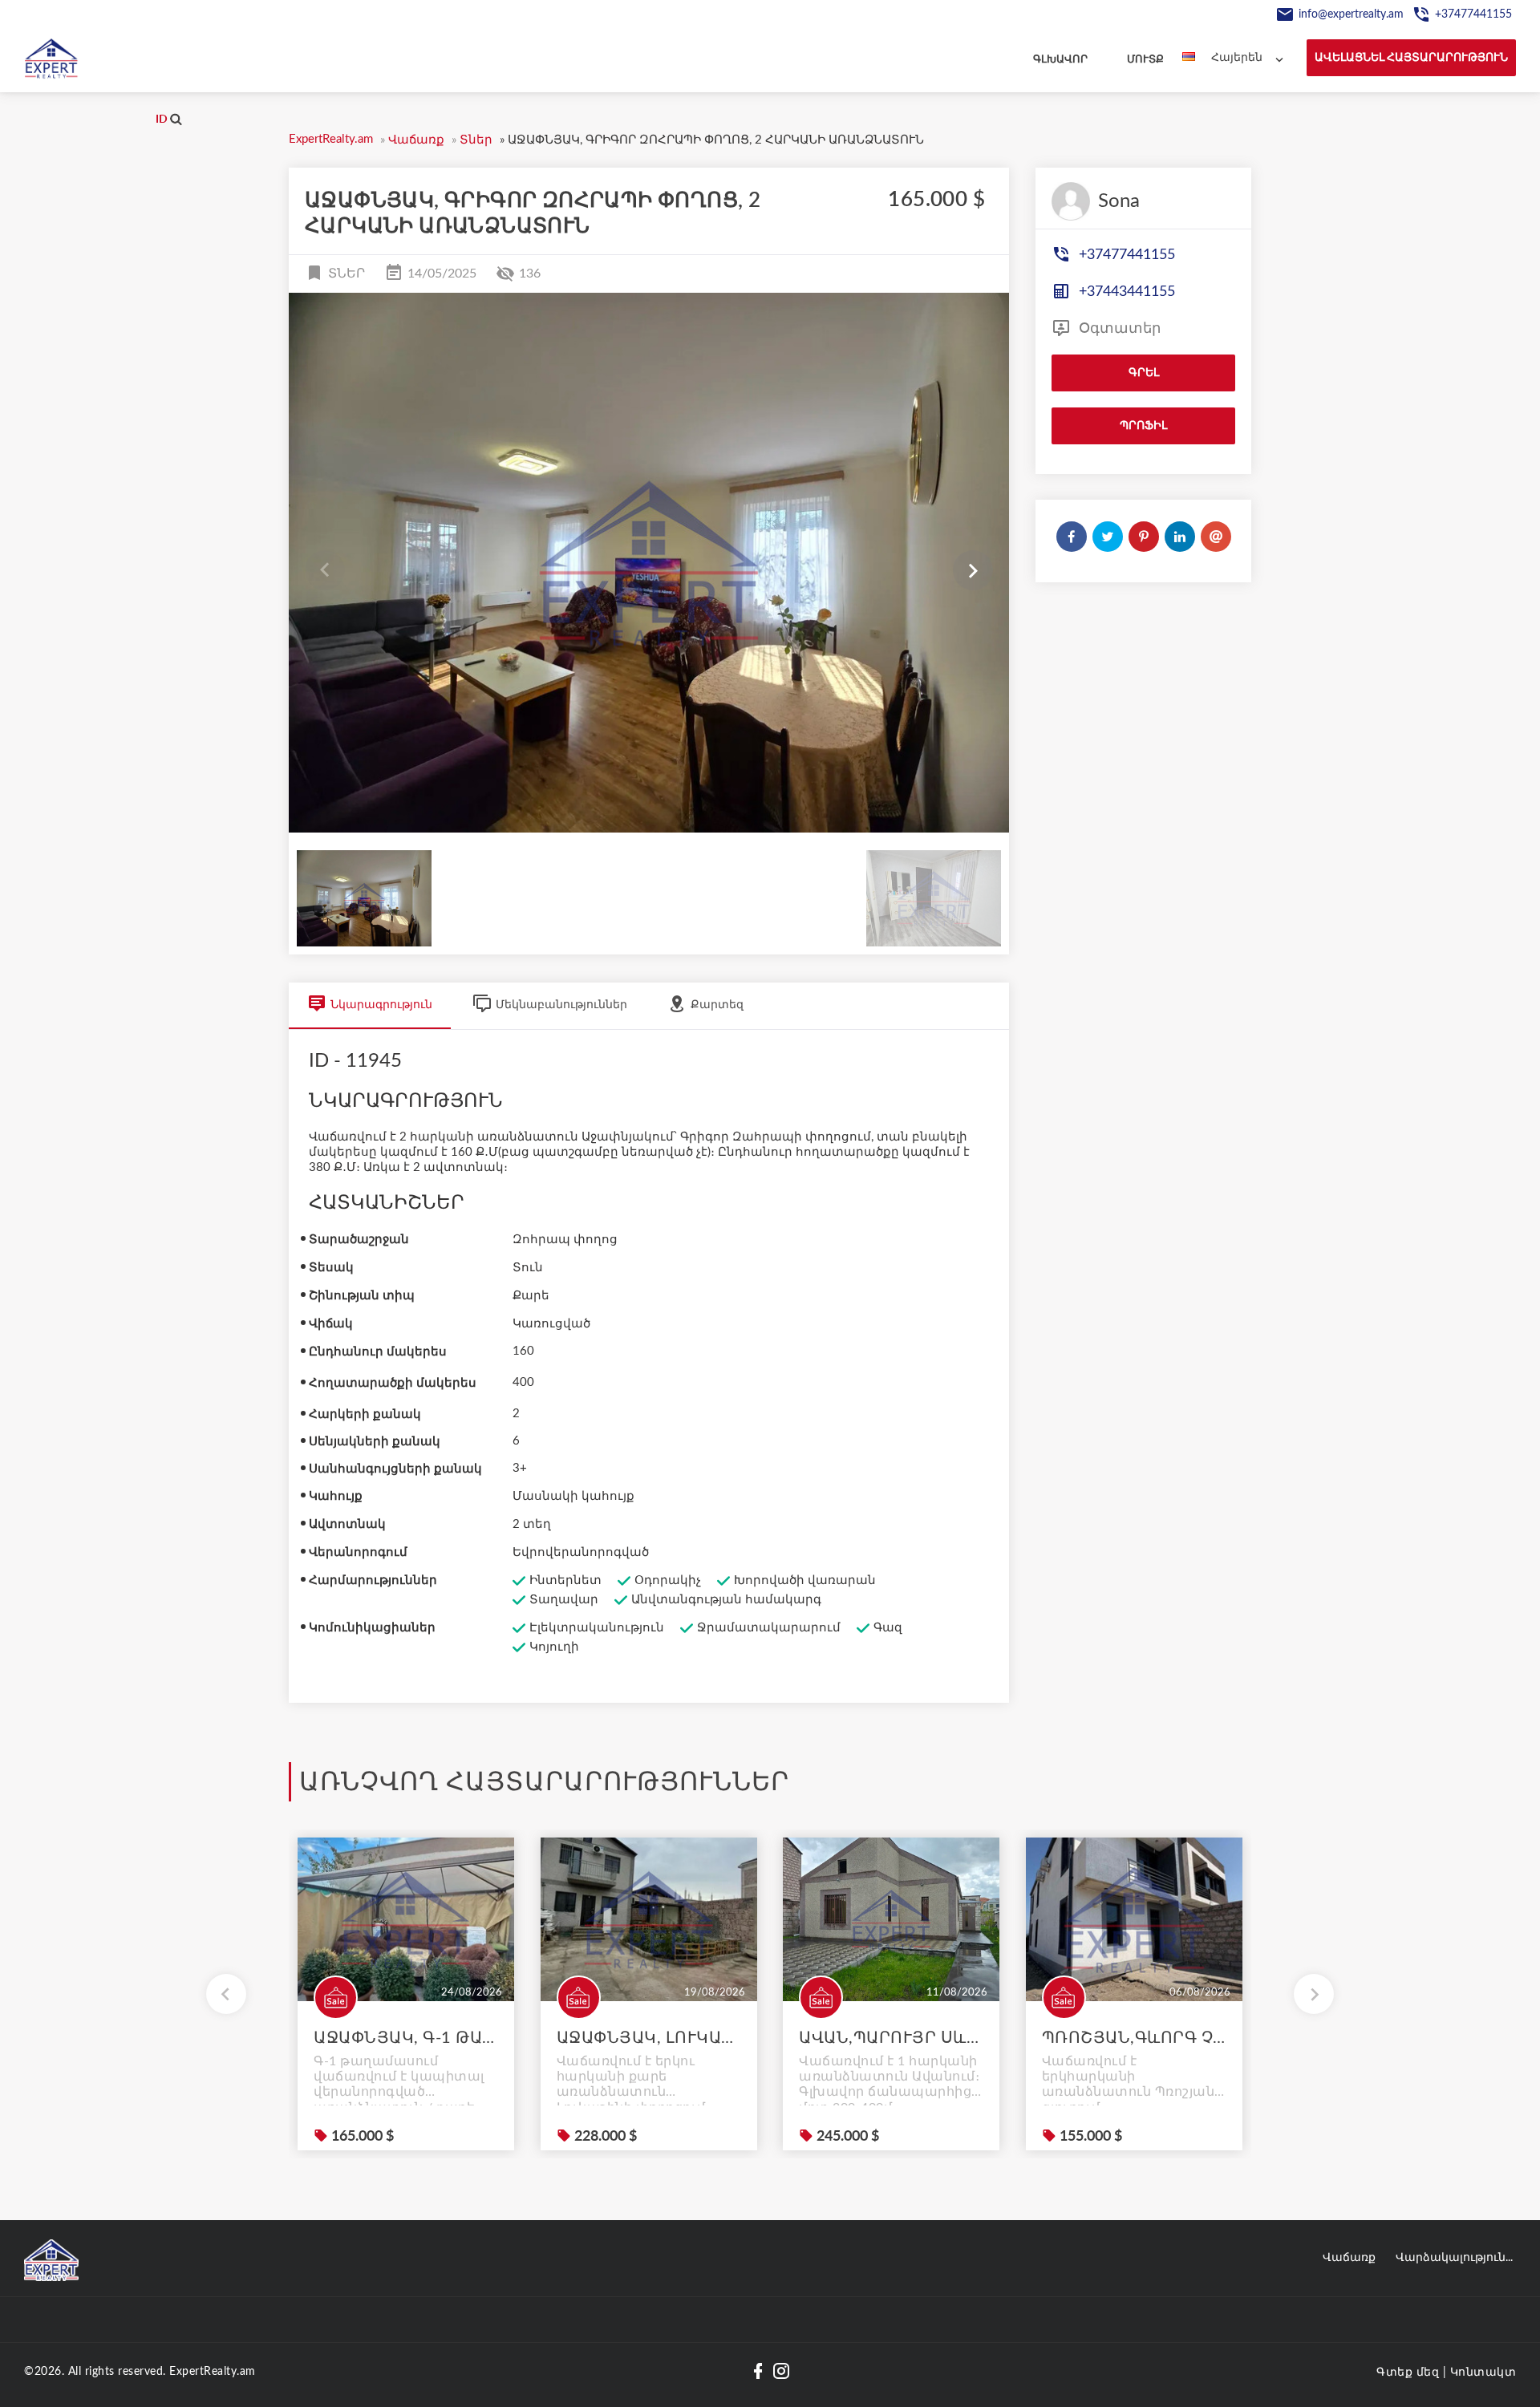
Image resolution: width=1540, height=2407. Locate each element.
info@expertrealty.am (1351, 14)
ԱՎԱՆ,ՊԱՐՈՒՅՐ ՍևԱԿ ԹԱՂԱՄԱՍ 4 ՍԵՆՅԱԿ (891, 2038)
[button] (973, 570)
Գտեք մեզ (1408, 2373)
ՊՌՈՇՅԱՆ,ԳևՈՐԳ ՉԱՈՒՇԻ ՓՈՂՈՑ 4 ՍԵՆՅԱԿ (1134, 2038)
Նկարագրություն (381, 1005)
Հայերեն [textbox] (1237, 58)
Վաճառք (1349, 2258)
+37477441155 (1473, 14)
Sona (1119, 201)
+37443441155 (1125, 292)
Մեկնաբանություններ (561, 1005)
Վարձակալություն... (1454, 2258)
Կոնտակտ (1483, 2373)
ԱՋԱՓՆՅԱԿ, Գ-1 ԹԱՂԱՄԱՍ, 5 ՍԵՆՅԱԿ (406, 2038)
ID (163, 120)
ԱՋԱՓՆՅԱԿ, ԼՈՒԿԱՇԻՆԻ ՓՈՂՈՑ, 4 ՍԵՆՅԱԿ (649, 2038)
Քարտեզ (717, 1005)
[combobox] (1251, 58)
